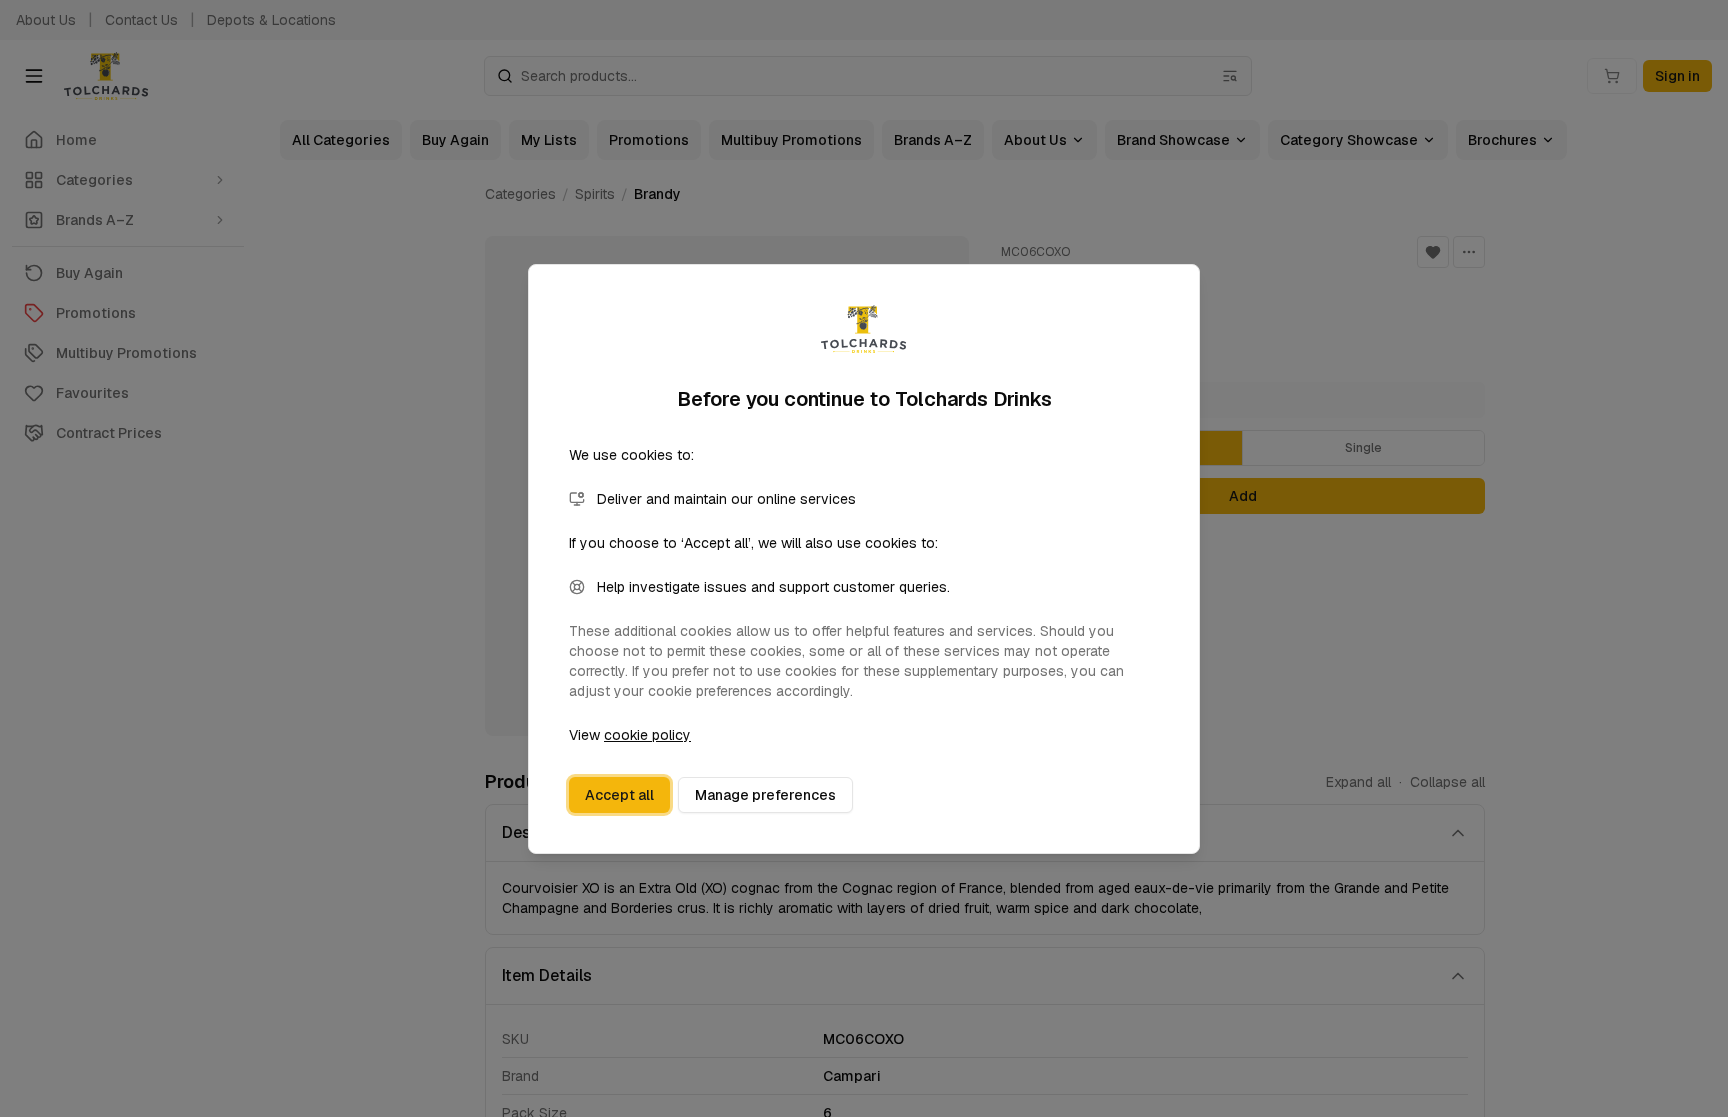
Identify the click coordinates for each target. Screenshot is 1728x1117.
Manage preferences (765, 795)
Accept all (619, 795)
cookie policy (647, 735)
